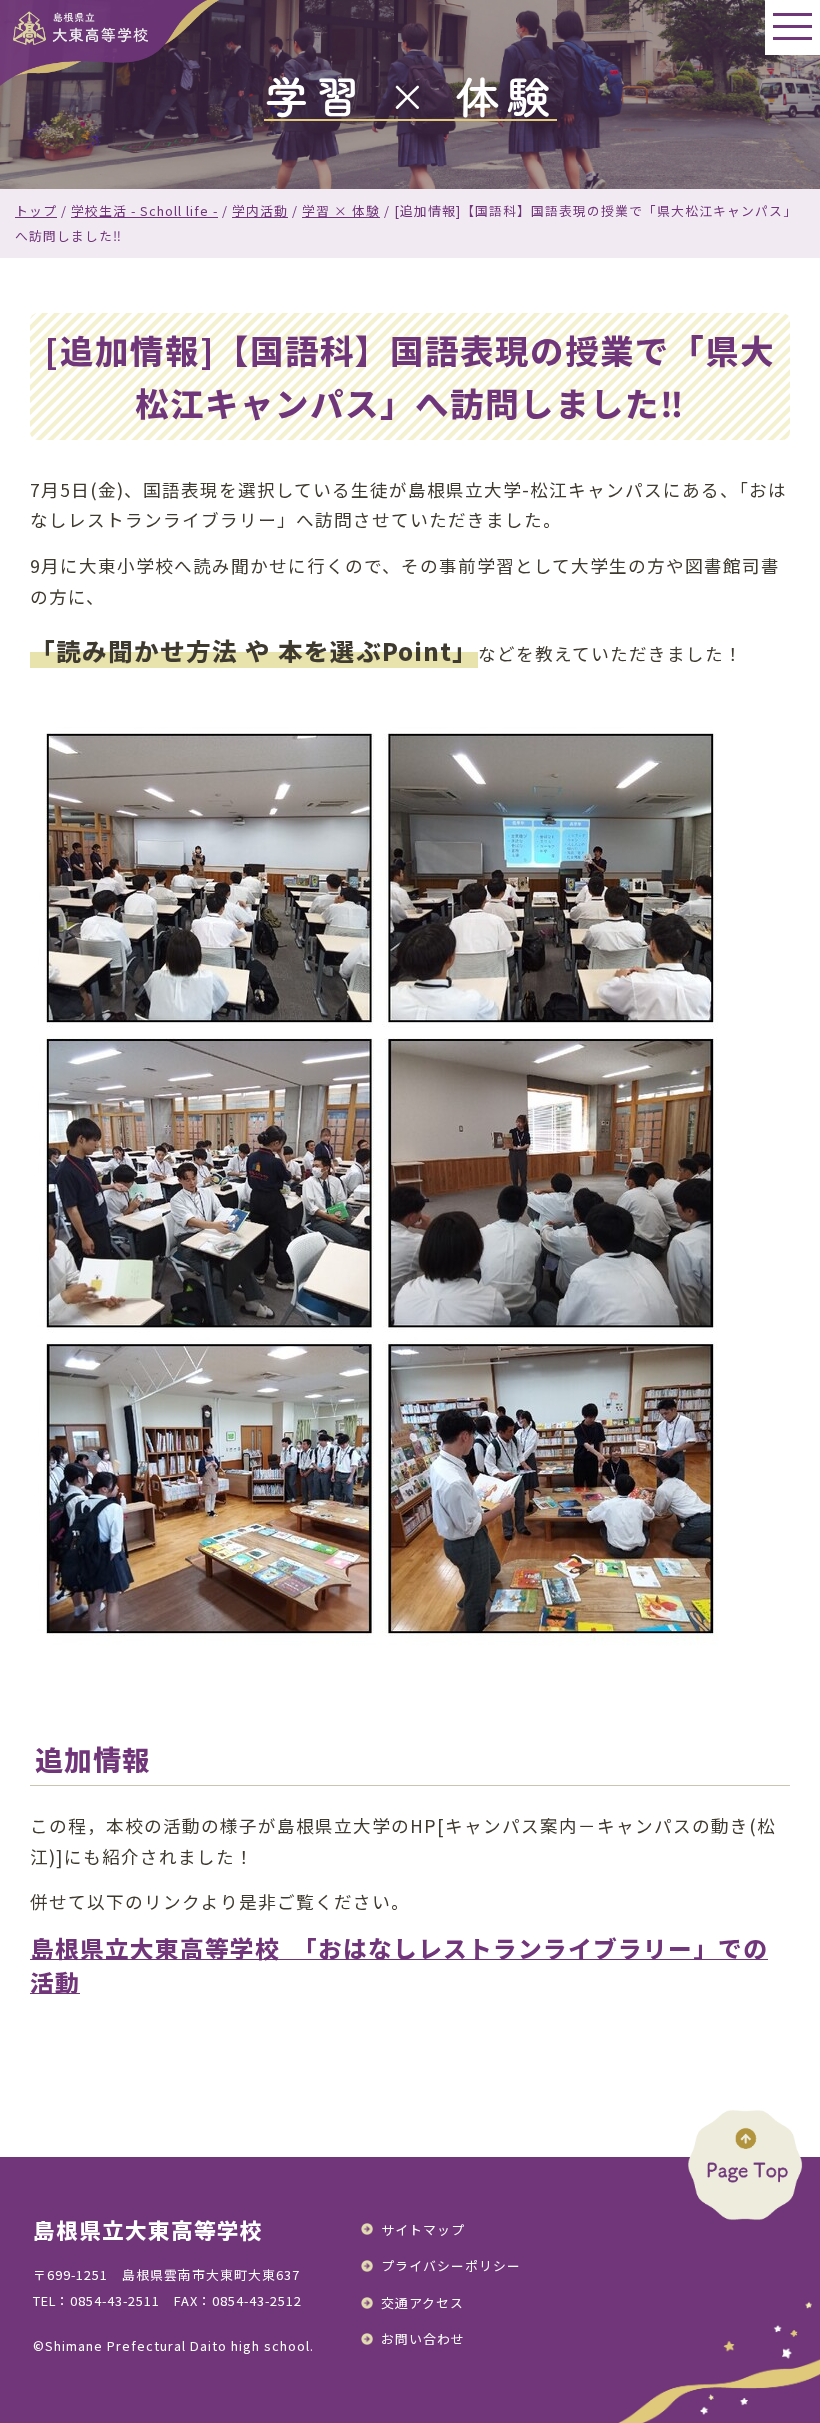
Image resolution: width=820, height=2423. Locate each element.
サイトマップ (423, 2229)
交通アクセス (422, 2302)
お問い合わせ (423, 2338)
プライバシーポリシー (451, 2265)
